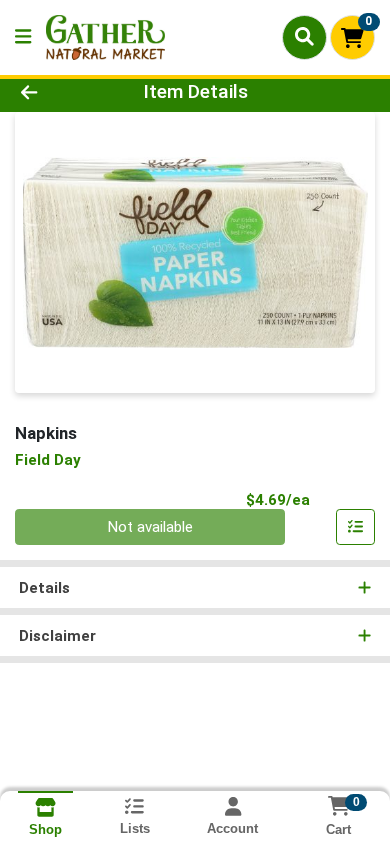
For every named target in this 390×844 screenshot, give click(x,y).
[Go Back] (60, 92)
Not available (150, 527)
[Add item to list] (356, 527)
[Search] (304, 37)
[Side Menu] (23, 37)
